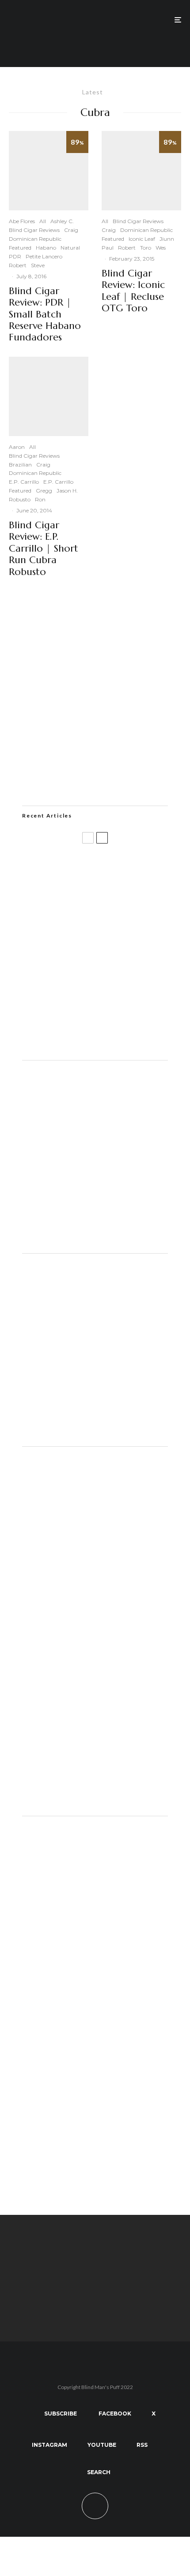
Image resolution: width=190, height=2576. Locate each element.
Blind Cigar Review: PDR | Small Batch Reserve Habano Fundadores (45, 314)
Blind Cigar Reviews (34, 230)
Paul (108, 248)
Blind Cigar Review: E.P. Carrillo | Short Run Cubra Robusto (44, 549)
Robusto (20, 499)
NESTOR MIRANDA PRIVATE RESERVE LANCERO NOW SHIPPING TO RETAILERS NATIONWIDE (103, 868)
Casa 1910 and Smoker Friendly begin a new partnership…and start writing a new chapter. (112, 912)
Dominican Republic (35, 239)
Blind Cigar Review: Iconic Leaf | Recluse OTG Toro (133, 291)
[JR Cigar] (95, 1434)
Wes (161, 248)
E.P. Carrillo (24, 482)
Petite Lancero (44, 256)
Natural (70, 248)
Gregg (44, 491)
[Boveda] (95, 2318)
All (43, 221)
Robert (18, 265)
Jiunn (167, 239)
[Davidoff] (95, 49)
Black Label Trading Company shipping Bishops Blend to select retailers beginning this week (108, 1039)
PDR (15, 256)
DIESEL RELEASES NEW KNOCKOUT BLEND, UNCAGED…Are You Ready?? (114, 955)
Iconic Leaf (142, 239)
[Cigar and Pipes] (95, 1803)
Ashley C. (62, 221)
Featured (20, 248)
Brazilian (20, 465)
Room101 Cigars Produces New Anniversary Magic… (108, 997)
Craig (71, 230)
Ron (40, 499)
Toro (146, 248)
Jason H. (67, 491)
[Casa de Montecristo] (95, 2176)
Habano (46, 248)
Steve (38, 265)
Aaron (17, 447)
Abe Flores (22, 221)
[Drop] (95, 1241)
